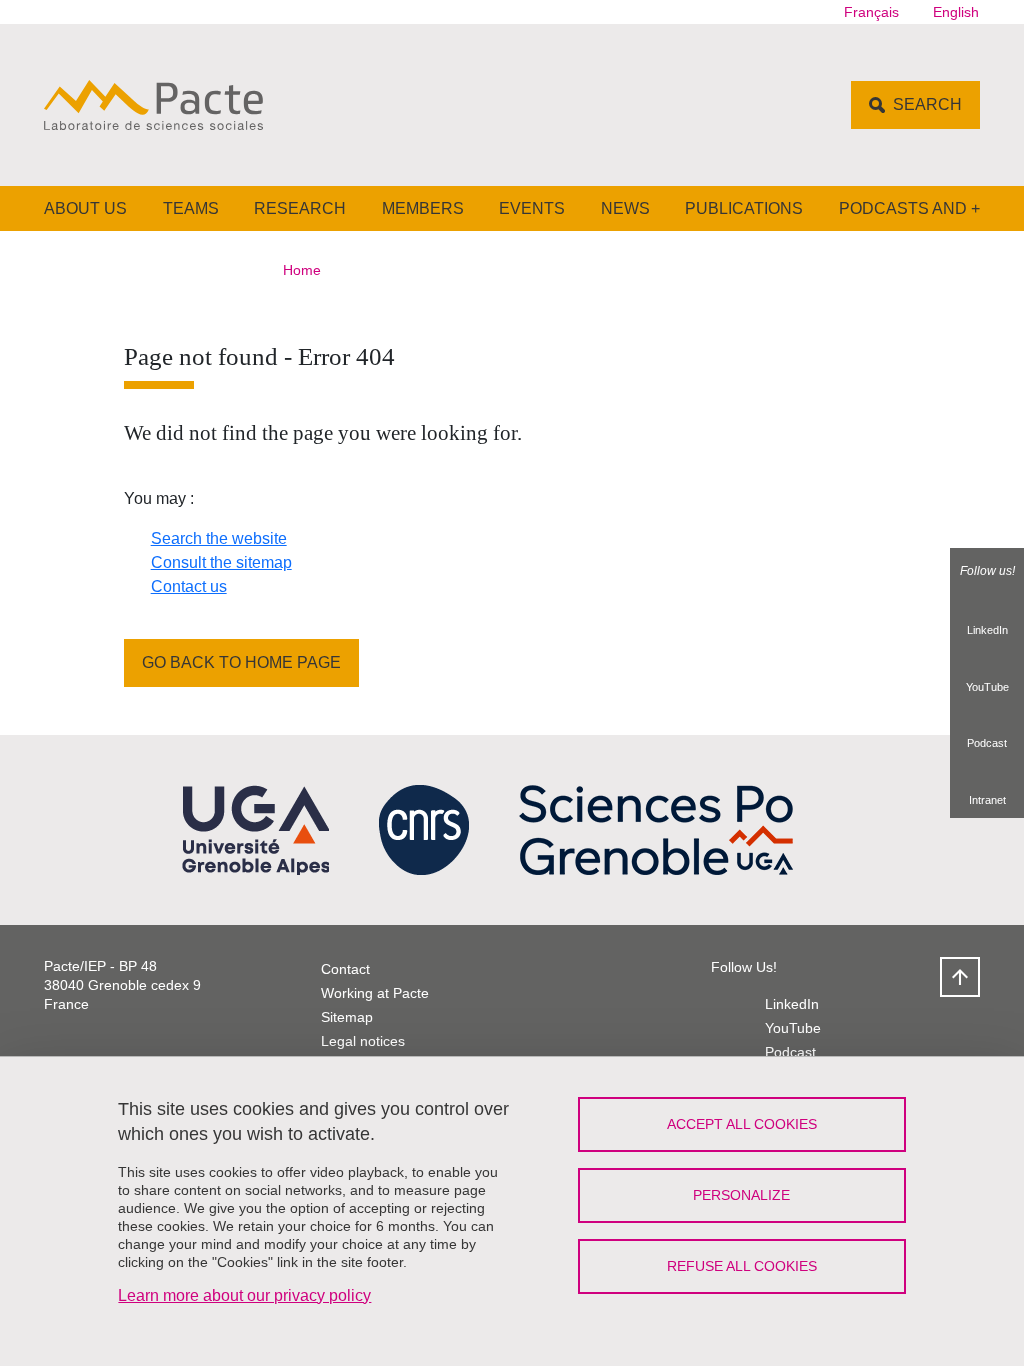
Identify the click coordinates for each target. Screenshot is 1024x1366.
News (625, 208)
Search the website (219, 538)
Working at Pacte (375, 993)
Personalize (741, 1195)
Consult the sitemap (221, 562)
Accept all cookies (742, 1124)
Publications (744, 208)
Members (423, 208)
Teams (191, 208)
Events (532, 208)
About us (85, 208)
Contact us (189, 586)
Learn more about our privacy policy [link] (244, 1295)
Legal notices (363, 1041)
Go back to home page (241, 662)
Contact (345, 969)
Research (300, 208)
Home (302, 270)
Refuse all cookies (742, 1266)
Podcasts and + (909, 208)
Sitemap (347, 1017)
